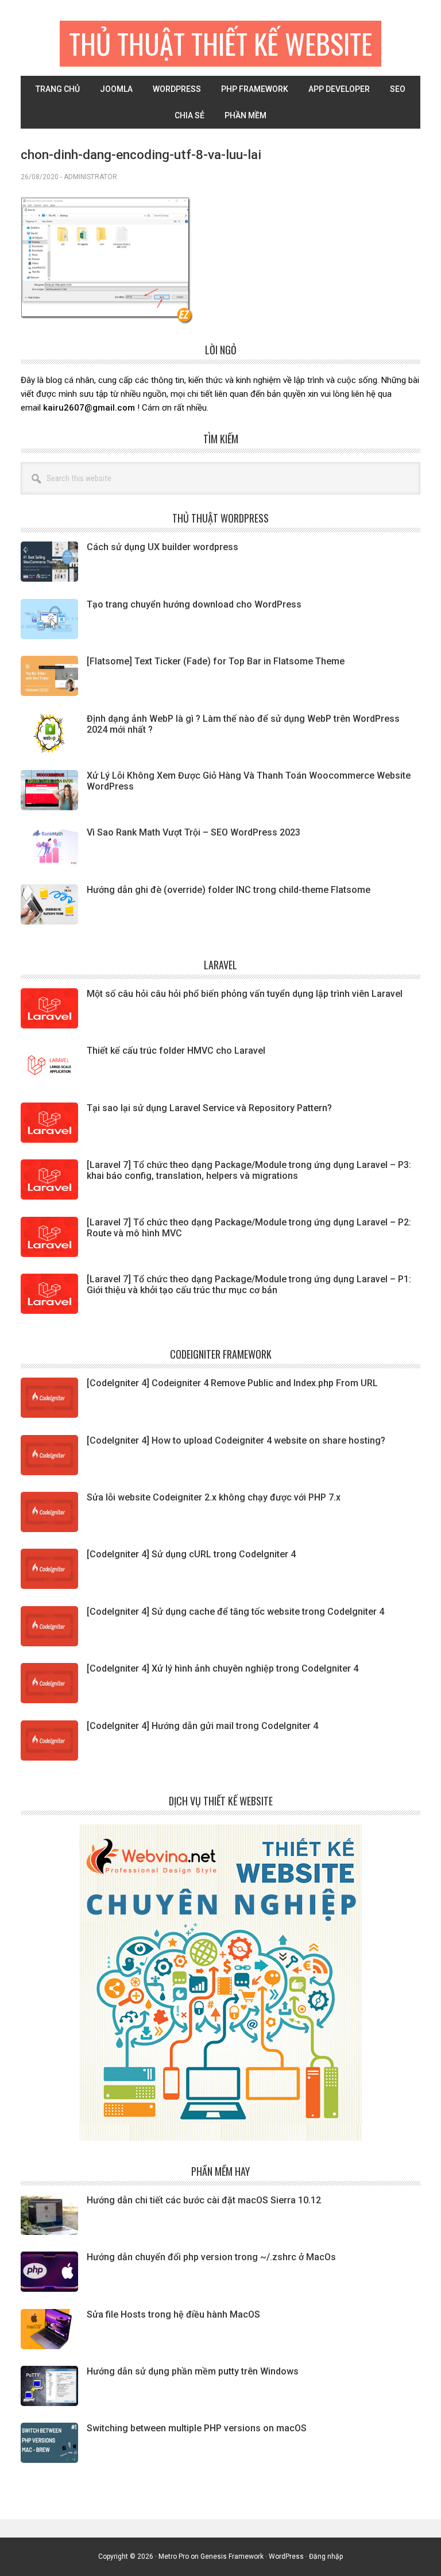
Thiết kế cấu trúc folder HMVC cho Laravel (176, 1051)
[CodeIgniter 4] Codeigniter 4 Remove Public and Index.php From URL (232, 1383)
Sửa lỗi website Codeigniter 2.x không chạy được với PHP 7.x (214, 1497)
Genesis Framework (232, 2556)
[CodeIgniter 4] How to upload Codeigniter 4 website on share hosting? (236, 1440)
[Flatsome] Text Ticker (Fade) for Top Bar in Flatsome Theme (216, 661)
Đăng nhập (326, 2556)
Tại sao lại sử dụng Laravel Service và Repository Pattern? (209, 1108)
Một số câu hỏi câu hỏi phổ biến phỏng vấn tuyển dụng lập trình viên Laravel (245, 994)
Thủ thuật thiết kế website (220, 43)
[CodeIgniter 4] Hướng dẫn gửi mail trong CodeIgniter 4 (202, 1726)
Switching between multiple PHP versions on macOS (197, 2428)
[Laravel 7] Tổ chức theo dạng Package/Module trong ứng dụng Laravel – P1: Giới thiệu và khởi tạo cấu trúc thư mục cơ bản (249, 1285)
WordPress (286, 2556)
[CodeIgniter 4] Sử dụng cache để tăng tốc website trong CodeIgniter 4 (235, 1612)
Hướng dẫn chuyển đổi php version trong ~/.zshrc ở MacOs (211, 2257)
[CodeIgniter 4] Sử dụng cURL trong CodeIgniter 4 (191, 1554)
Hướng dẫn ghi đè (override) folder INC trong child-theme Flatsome (229, 890)
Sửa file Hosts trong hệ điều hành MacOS (173, 2314)
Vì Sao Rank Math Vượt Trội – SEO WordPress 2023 (194, 832)
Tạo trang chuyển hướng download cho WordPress (194, 604)
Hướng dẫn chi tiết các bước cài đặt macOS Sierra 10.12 (204, 2200)
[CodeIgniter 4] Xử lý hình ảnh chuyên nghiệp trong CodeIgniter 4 (223, 1668)
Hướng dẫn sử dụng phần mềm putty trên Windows (193, 2371)
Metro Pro (174, 2556)
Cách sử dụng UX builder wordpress (163, 547)
